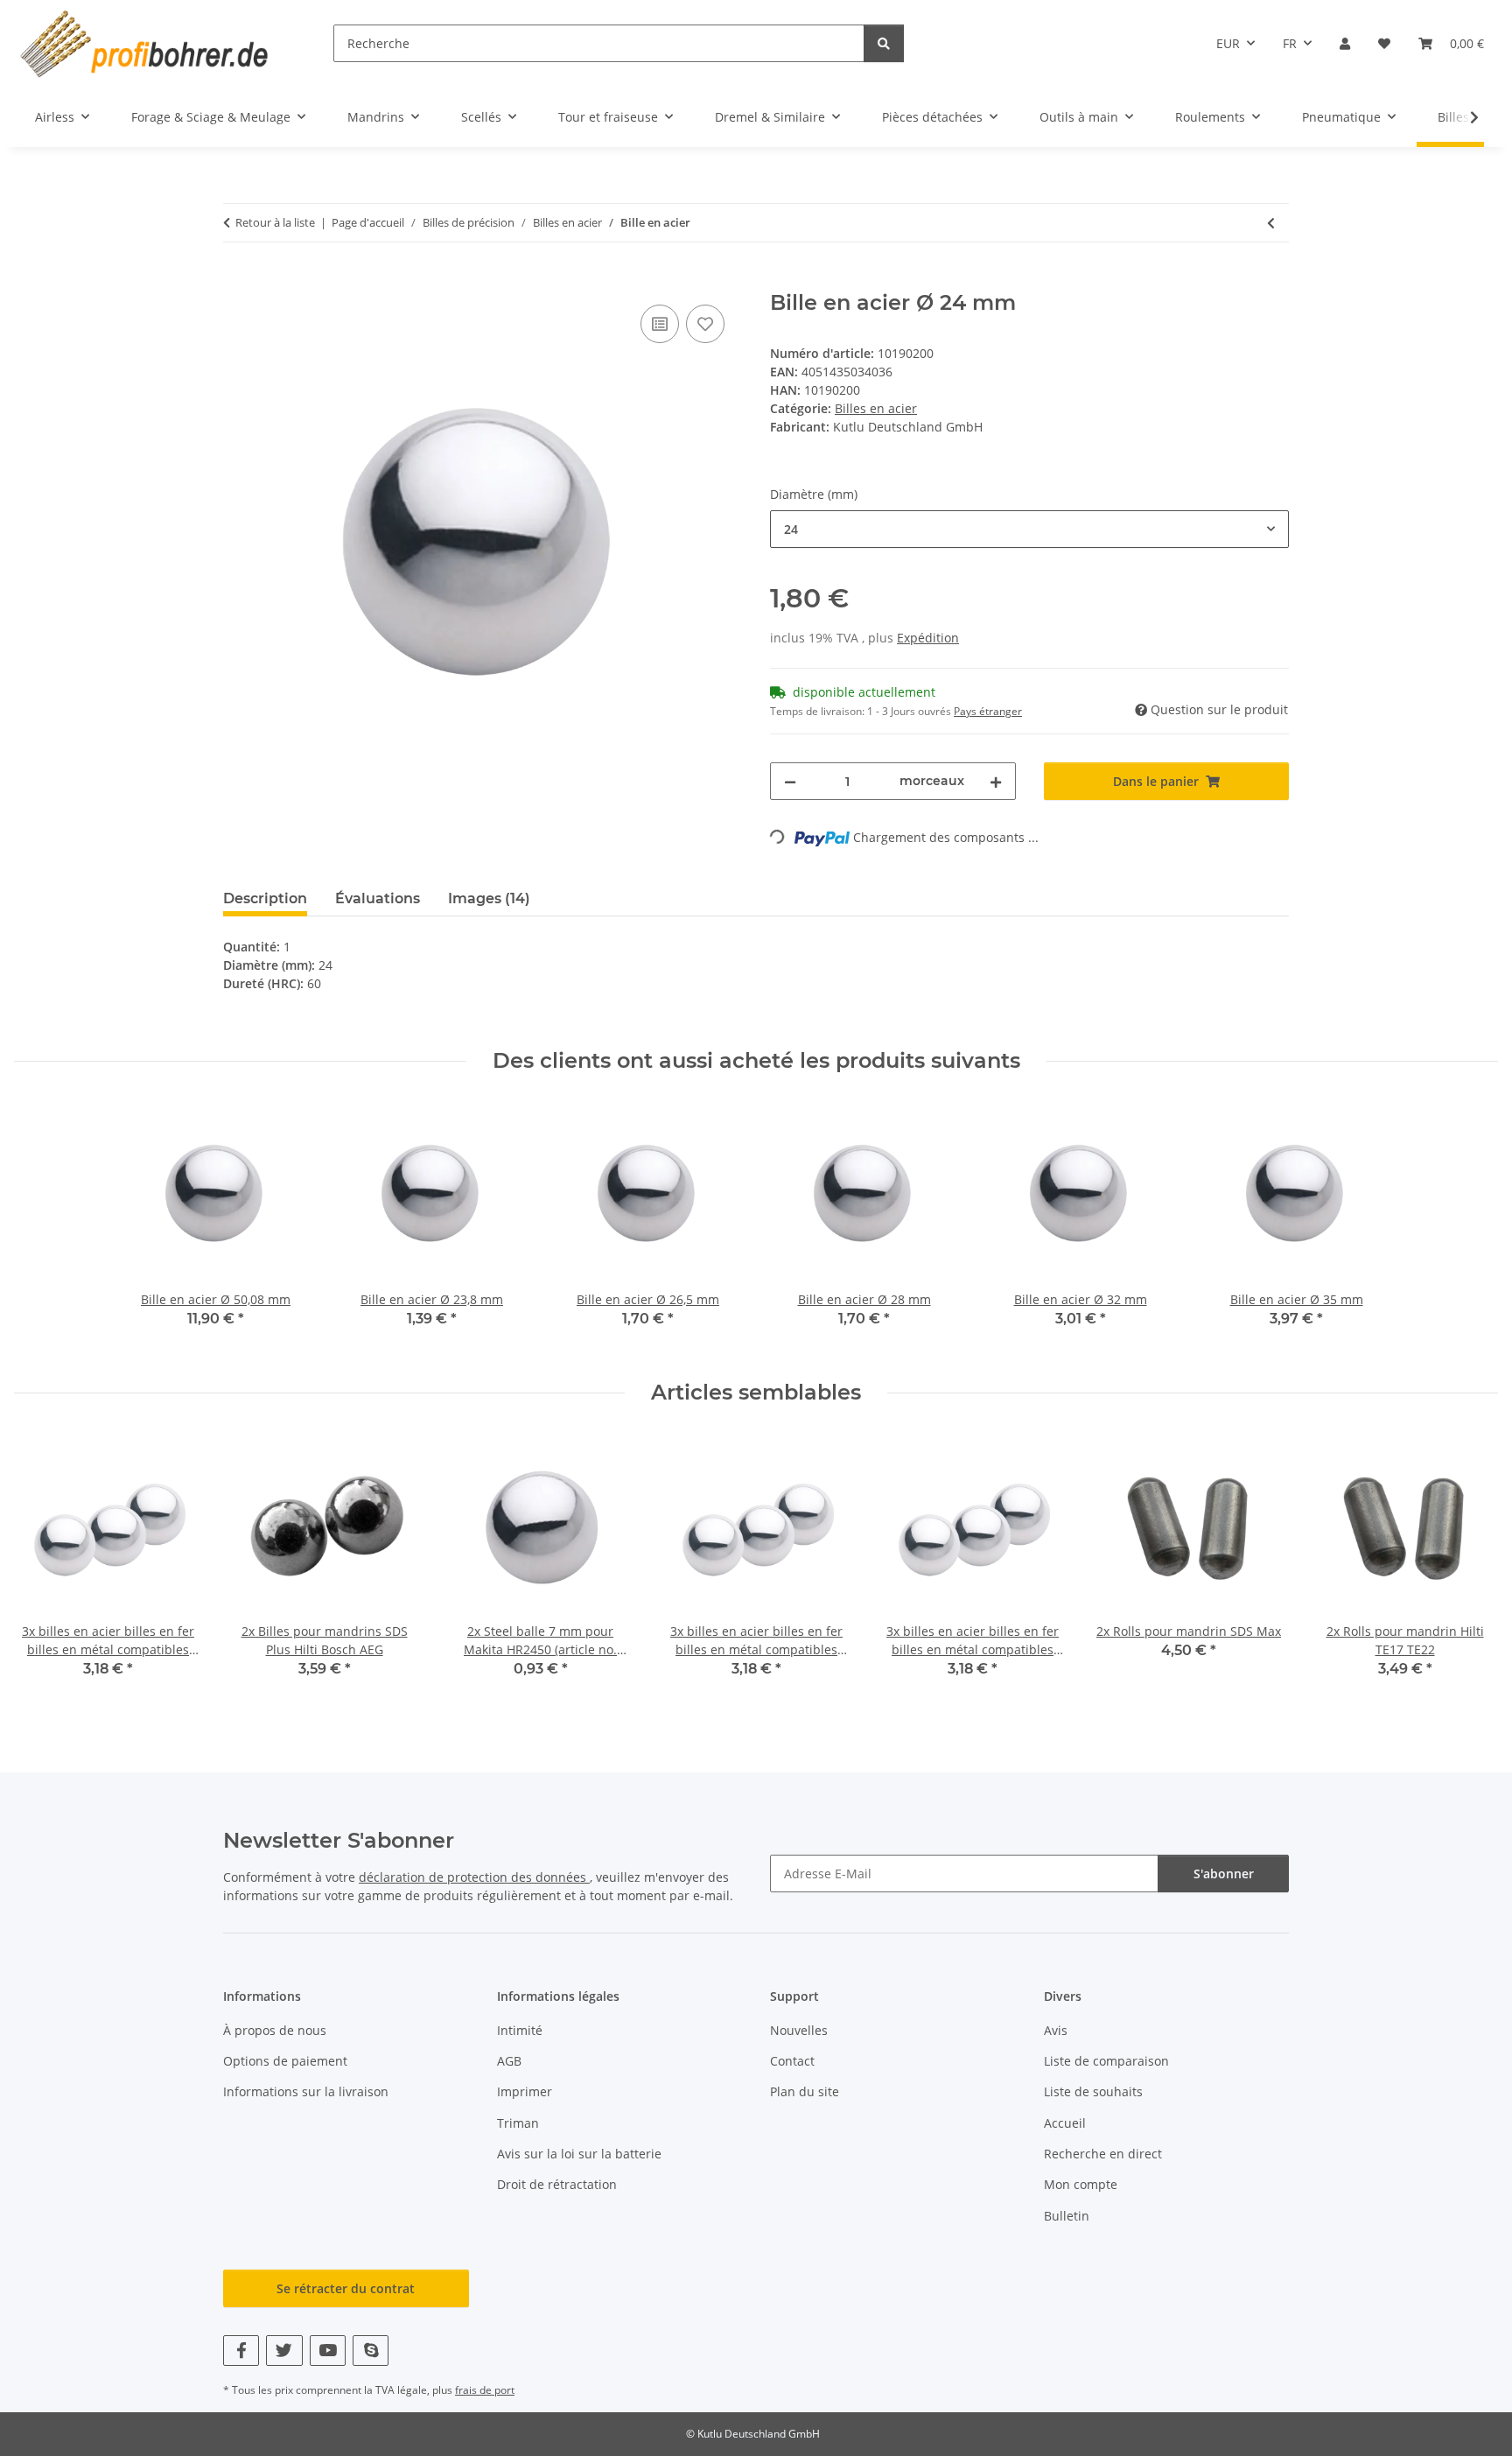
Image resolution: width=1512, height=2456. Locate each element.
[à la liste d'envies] (705, 324)
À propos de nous (275, 2030)
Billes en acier (876, 408)
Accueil (1065, 2123)
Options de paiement (285, 2061)
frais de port (485, 2390)
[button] (1345, 43)
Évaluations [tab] (378, 898)
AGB (509, 2061)
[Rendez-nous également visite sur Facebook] (241, 2351)
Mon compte (1081, 2184)
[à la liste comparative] (660, 324)
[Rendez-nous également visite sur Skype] (371, 2351)
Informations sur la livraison (306, 2091)
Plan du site (805, 2091)
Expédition (928, 638)
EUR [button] (1228, 43)
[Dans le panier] (237, 281)
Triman (518, 2123)
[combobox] (1029, 529)
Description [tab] (265, 898)
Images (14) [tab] (489, 898)
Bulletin (1067, 2216)
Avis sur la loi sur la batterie (579, 2154)
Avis (1056, 2030)
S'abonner (1224, 1874)
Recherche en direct (1103, 2154)
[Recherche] (884, 43)
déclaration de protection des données (474, 1877)
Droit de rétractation (557, 2184)
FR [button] (1290, 43)
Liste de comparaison (1106, 2061)
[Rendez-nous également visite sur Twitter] (284, 2351)
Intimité (520, 2030)
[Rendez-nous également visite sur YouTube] (328, 2351)
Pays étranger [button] (988, 711)
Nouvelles (799, 2030)
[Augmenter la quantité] (996, 781)
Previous (43, 1568)
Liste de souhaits (1093, 2091)
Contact (792, 2061)
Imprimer (525, 2091)
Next (1470, 1568)
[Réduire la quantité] (790, 781)
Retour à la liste (275, 222)
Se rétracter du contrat (346, 2288)
